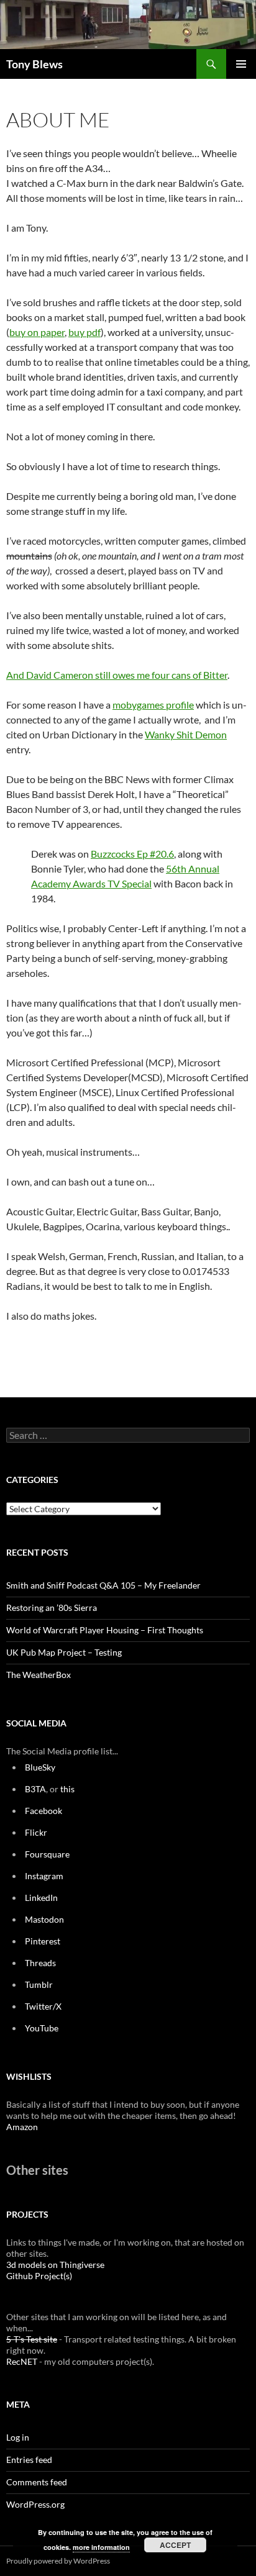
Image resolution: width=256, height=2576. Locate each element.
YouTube (42, 2028)
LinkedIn (41, 1898)
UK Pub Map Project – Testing (64, 1652)
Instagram (44, 1876)
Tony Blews (34, 64)
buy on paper (37, 332)
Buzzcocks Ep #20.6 (132, 854)
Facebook (43, 1811)
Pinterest (43, 1941)
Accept (175, 2545)
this (67, 1789)
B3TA (35, 1789)
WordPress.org (35, 2504)
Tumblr (39, 1984)
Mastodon (44, 1919)
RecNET (22, 2361)
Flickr (36, 1832)
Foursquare (47, 1854)
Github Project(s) (39, 2276)
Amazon (22, 2127)
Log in (18, 2437)
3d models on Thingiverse (55, 2265)
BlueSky (40, 1767)
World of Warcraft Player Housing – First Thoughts (105, 1630)
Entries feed (29, 2460)
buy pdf (85, 332)
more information (101, 2547)
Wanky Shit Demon (186, 734)
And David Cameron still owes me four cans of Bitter (117, 675)
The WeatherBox (39, 1675)
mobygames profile (153, 705)
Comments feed (37, 2482)
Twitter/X (43, 2006)
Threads (40, 1963)
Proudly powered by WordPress (58, 2561)
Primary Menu (241, 64)
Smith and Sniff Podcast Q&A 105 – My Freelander (103, 1585)
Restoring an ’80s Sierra (52, 1608)
